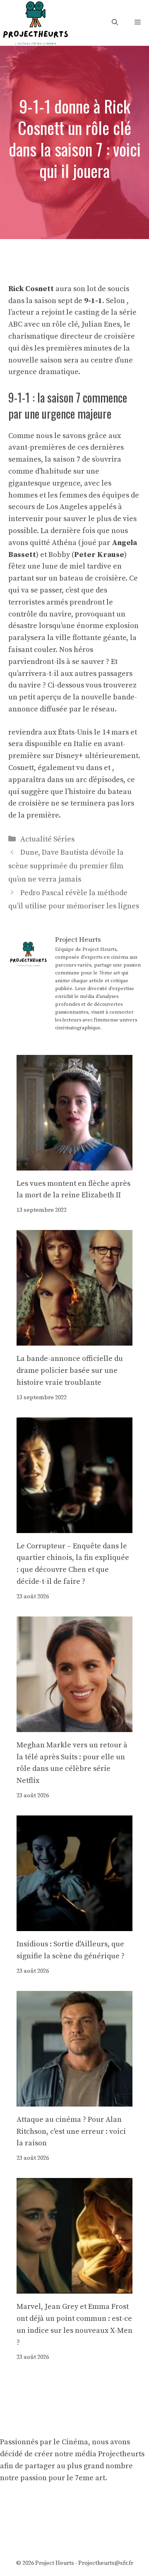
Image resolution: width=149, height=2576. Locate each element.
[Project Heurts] (35, 22)
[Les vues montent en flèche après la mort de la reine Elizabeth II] (74, 1164)
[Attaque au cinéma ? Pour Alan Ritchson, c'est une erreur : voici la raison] (74, 2100)
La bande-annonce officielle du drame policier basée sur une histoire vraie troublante (70, 1371)
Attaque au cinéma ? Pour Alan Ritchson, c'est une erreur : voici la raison (71, 2132)
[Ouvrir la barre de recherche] (115, 23)
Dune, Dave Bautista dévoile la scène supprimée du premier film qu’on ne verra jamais (66, 866)
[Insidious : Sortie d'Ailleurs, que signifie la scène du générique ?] (74, 1925)
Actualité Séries (47, 839)
